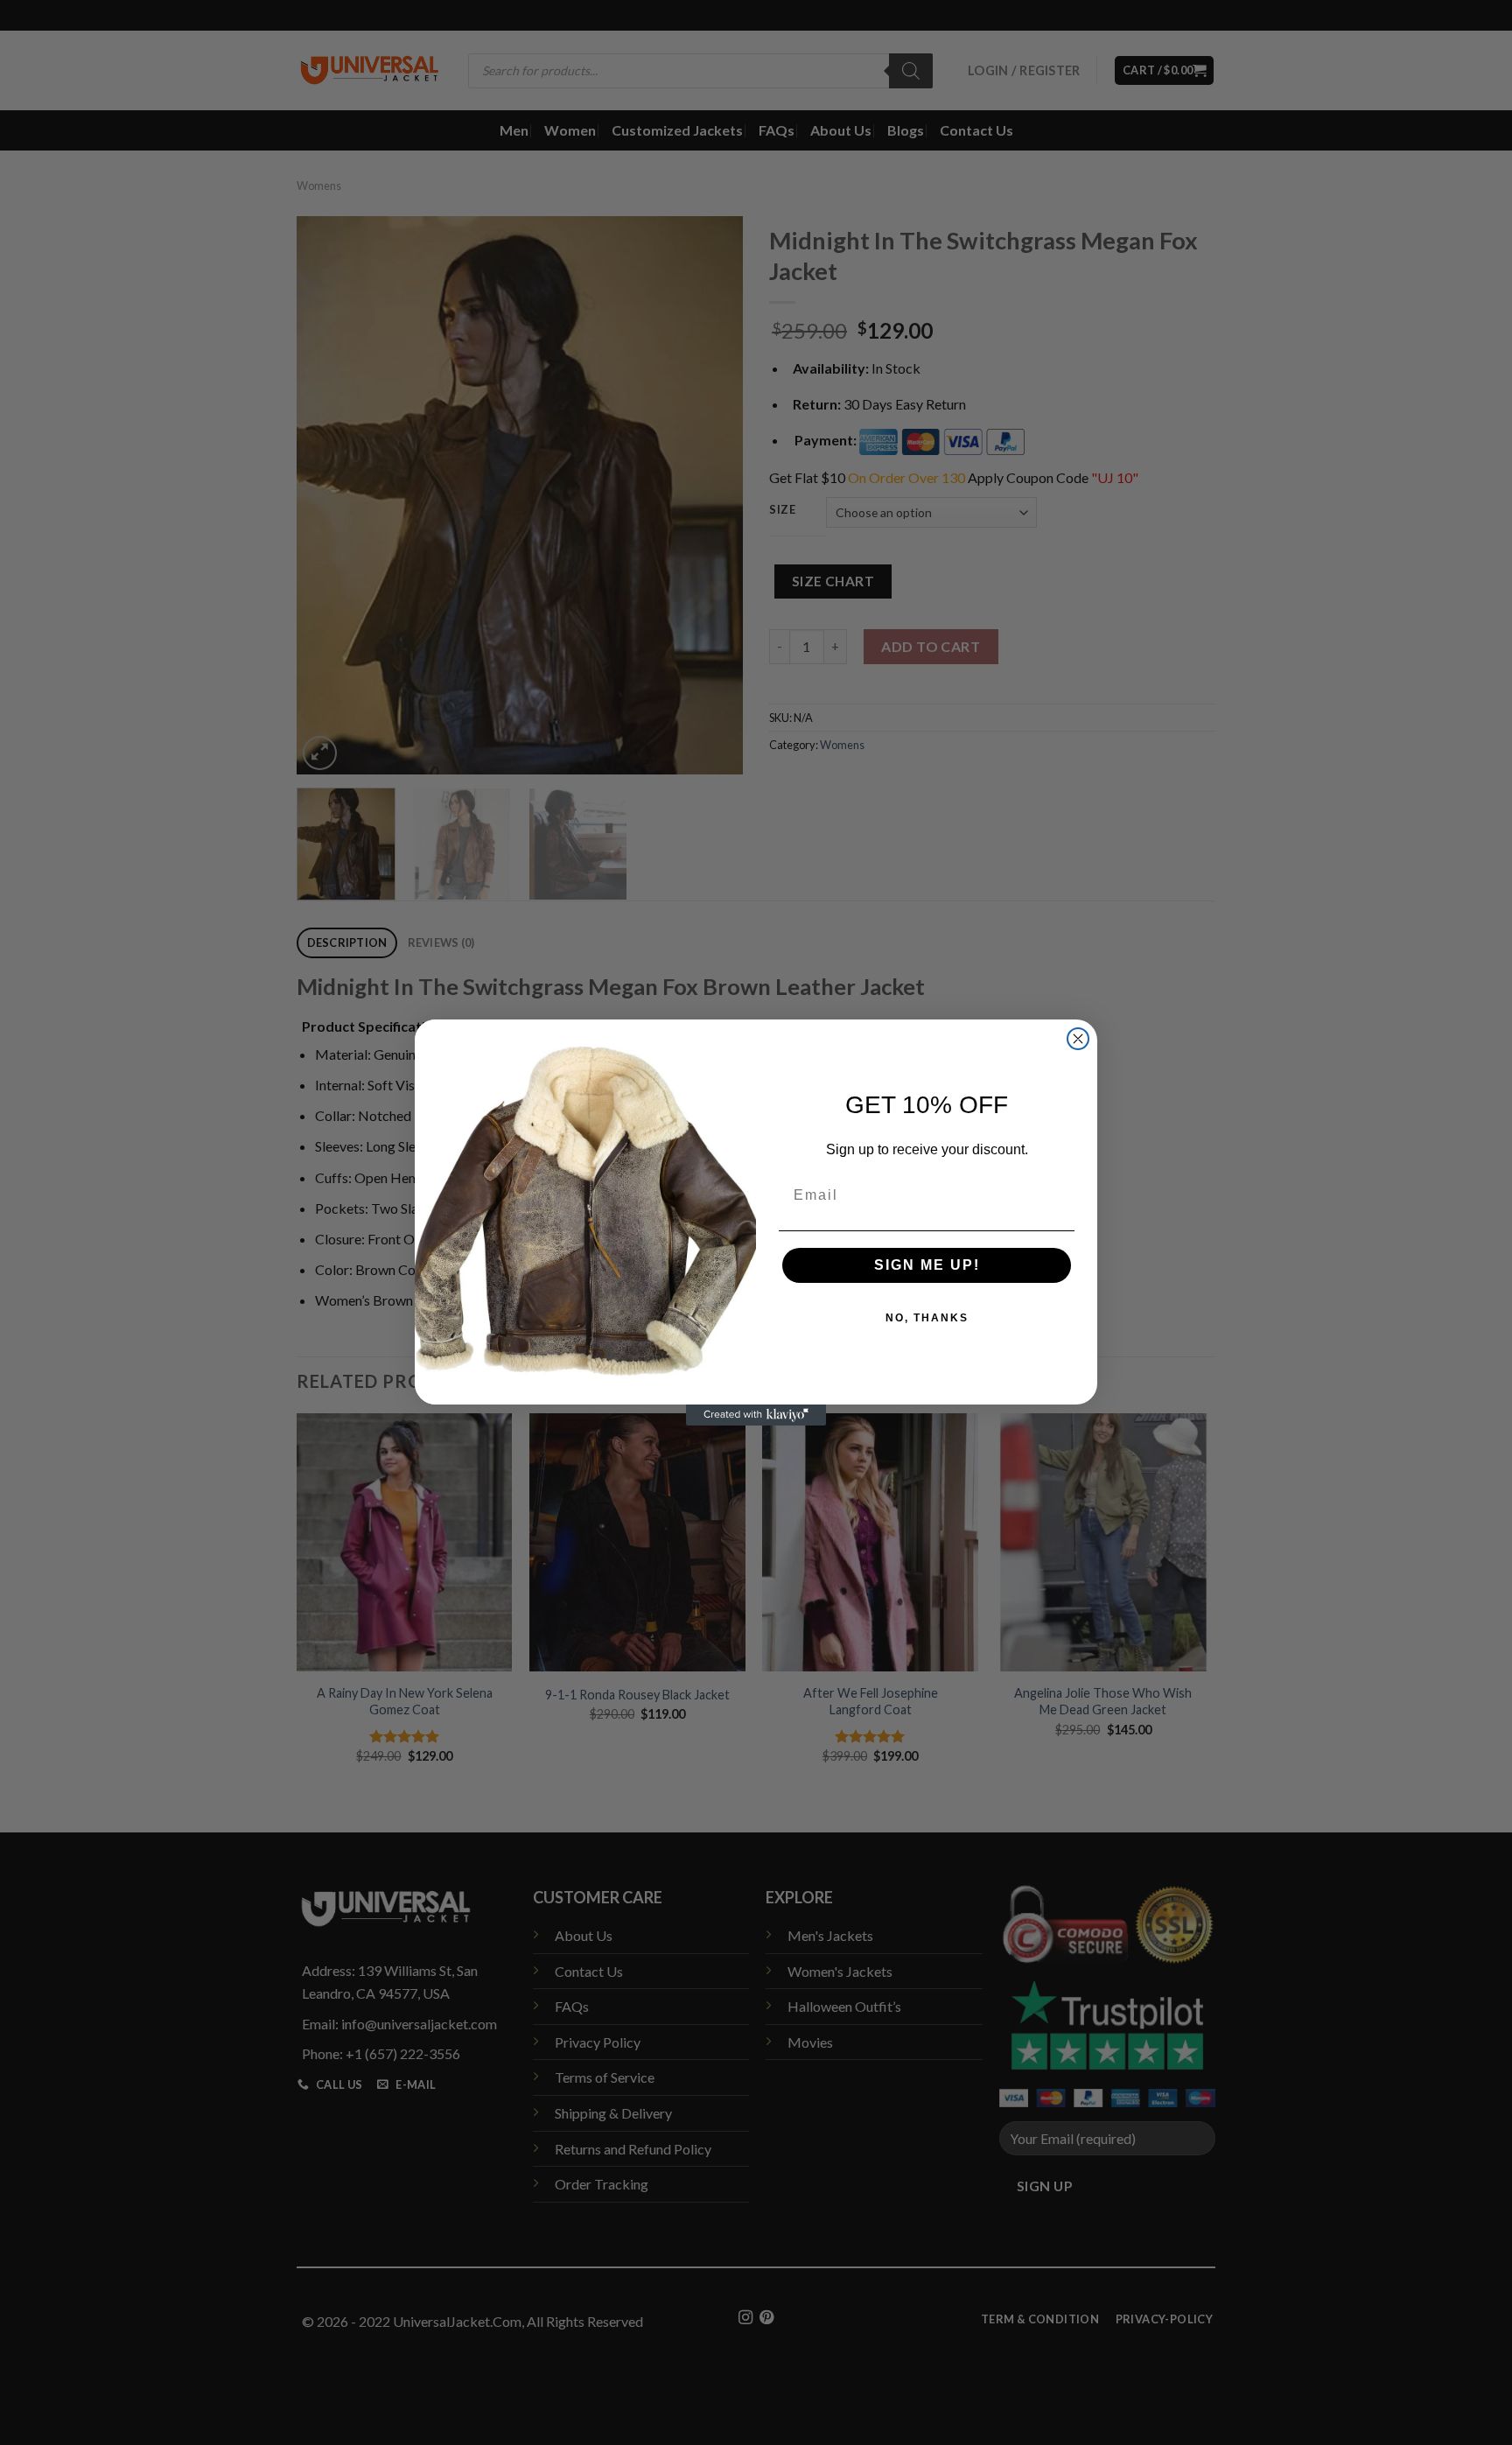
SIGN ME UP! (927, 1265)
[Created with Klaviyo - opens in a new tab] (756, 1415)
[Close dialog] (1078, 1039)
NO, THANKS (927, 1318)
